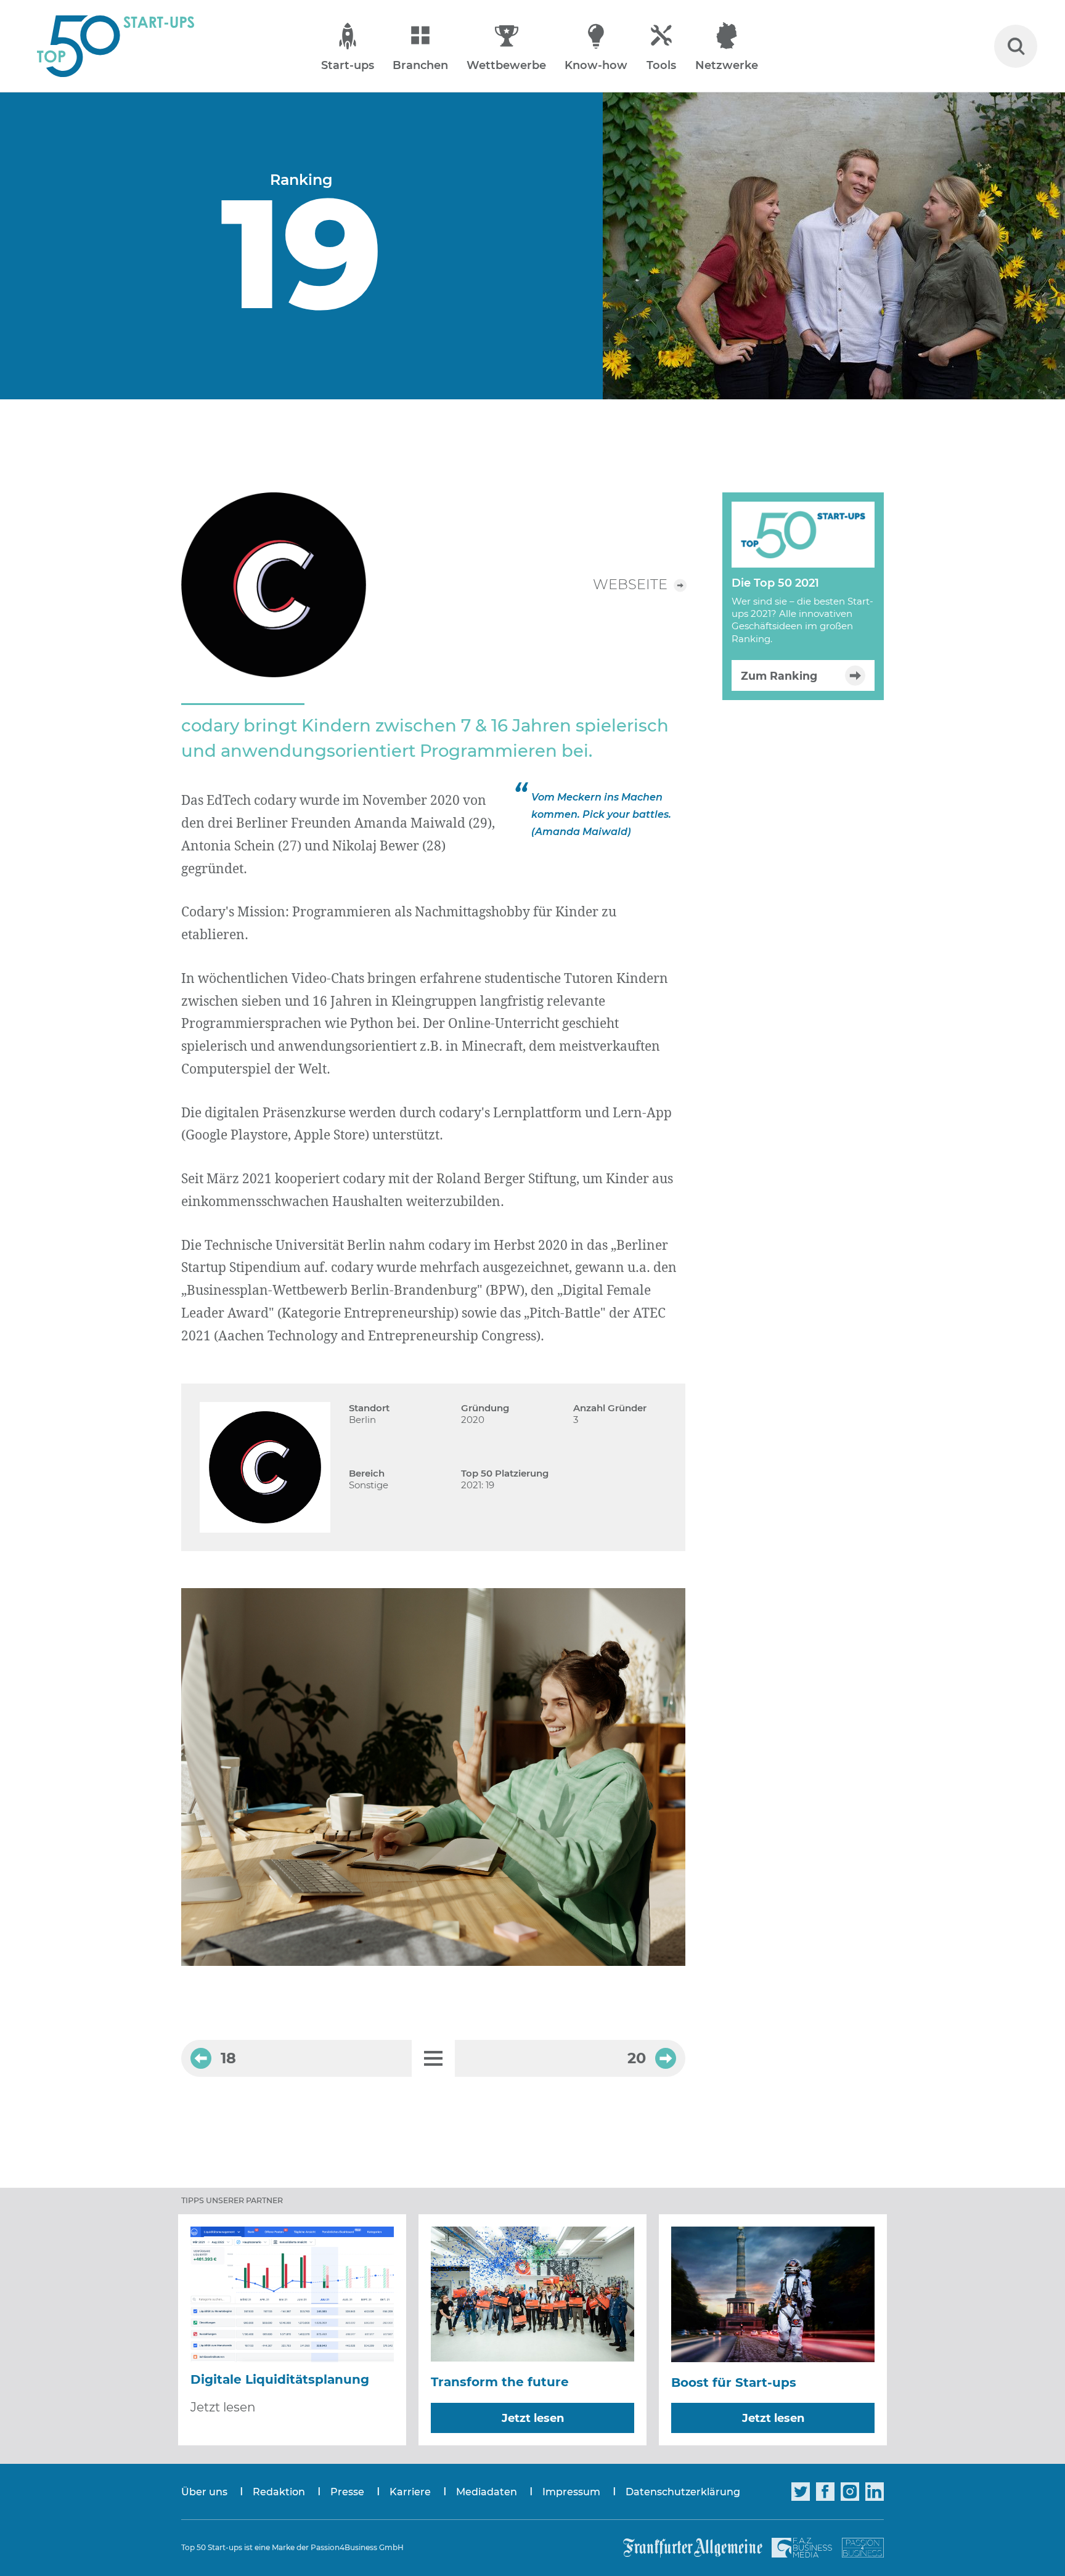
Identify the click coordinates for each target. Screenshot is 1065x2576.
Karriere (410, 2492)
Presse (347, 2492)
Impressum (571, 2492)
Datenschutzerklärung (683, 2492)
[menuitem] (217, 2492)
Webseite (630, 585)
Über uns (204, 2492)
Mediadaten (487, 2492)
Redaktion (279, 2492)
